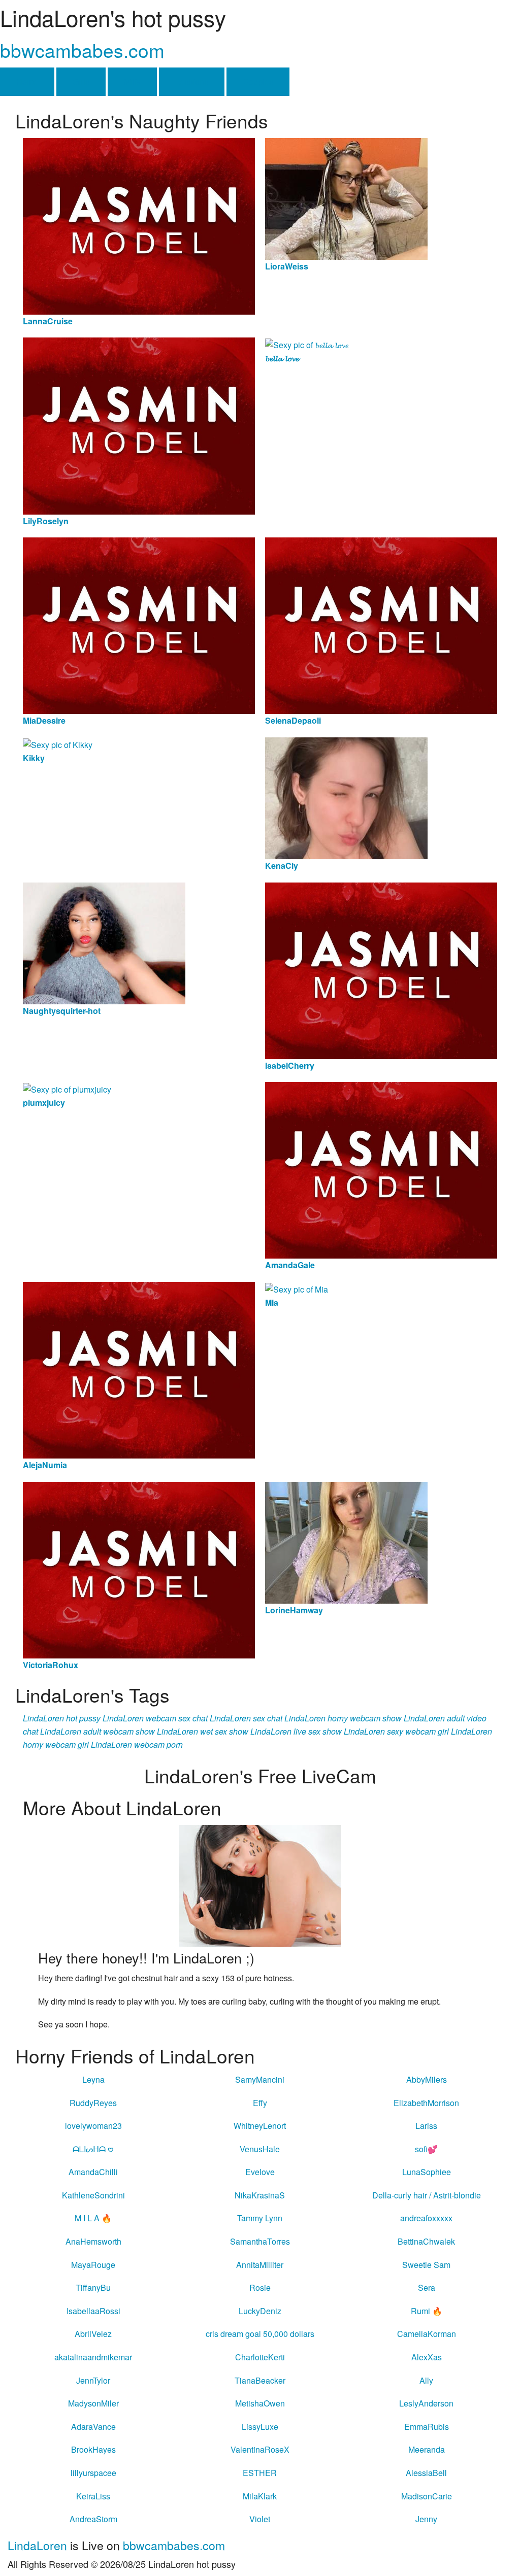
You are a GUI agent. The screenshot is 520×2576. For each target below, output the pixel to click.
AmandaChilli (93, 2172)
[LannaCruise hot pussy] (139, 225)
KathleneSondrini (93, 2195)
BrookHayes (93, 2449)
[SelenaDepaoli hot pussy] (381, 624)
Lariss (426, 2126)
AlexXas (427, 2357)
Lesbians (192, 81)
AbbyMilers (427, 2079)
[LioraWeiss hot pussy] (346, 198)
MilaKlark (260, 2496)
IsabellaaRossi (93, 2311)
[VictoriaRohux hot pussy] (139, 1569)
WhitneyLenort (260, 2126)
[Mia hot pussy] (297, 1288)
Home (27, 81)
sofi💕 (426, 2149)
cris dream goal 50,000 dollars (260, 2334)
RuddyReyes (93, 2103)
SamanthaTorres (260, 2241)
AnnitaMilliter (260, 2265)
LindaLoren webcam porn (137, 1744)
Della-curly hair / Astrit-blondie (427, 2195)
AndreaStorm (93, 2519)
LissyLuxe (260, 2427)
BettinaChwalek (426, 2241)
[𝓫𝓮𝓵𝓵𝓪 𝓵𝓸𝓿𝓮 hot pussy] (307, 344)
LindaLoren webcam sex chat (155, 1718)
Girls (81, 81)
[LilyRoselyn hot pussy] (139, 425)
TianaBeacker (260, 2380)
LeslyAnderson (426, 2403)
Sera (427, 2287)
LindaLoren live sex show (296, 1731)
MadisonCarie (427, 2496)
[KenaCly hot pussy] (346, 797)
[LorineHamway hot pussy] (346, 1541)
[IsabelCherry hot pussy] (381, 970)
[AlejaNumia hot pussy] (139, 1369)
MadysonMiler (93, 2403)
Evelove (260, 2172)
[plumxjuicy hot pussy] (67, 1088)
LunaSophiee (427, 2172)
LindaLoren (37, 2545)
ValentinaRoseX (260, 2449)
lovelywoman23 (93, 2126)
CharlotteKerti (260, 2357)
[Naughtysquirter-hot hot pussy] (104, 942)
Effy (260, 2103)
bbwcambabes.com (82, 50)
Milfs (132, 81)
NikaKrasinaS (260, 2195)
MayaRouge (93, 2265)
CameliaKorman (427, 2334)
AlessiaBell (426, 2473)
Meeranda (427, 2449)
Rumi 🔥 (427, 2311)
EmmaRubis (427, 2427)
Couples (258, 81)
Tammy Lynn (260, 2218)
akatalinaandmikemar (93, 2357)
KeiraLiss (93, 2496)
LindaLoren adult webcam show (97, 1731)
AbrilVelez (93, 2334)
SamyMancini (260, 2079)
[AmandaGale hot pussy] (381, 1170)
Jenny (426, 2519)
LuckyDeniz (260, 2311)
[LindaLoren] (260, 1885)
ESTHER (260, 2473)
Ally (426, 2380)
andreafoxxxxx (426, 2218)
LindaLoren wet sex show (203, 1731)
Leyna (93, 2079)
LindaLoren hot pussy (62, 1718)
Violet (260, 2519)
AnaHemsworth (93, 2241)
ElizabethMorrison (426, 2103)
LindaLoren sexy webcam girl (396, 1731)
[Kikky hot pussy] (58, 744)
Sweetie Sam (426, 2265)
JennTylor (93, 2380)
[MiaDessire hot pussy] (139, 624)
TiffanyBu (93, 2287)
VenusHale (260, 2149)
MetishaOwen (260, 2403)
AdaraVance (93, 2427)
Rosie (260, 2287)
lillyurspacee (93, 2473)
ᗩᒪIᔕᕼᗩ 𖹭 (93, 2149)
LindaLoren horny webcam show (343, 1718)
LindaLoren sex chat (246, 1718)
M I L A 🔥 (93, 2218)
